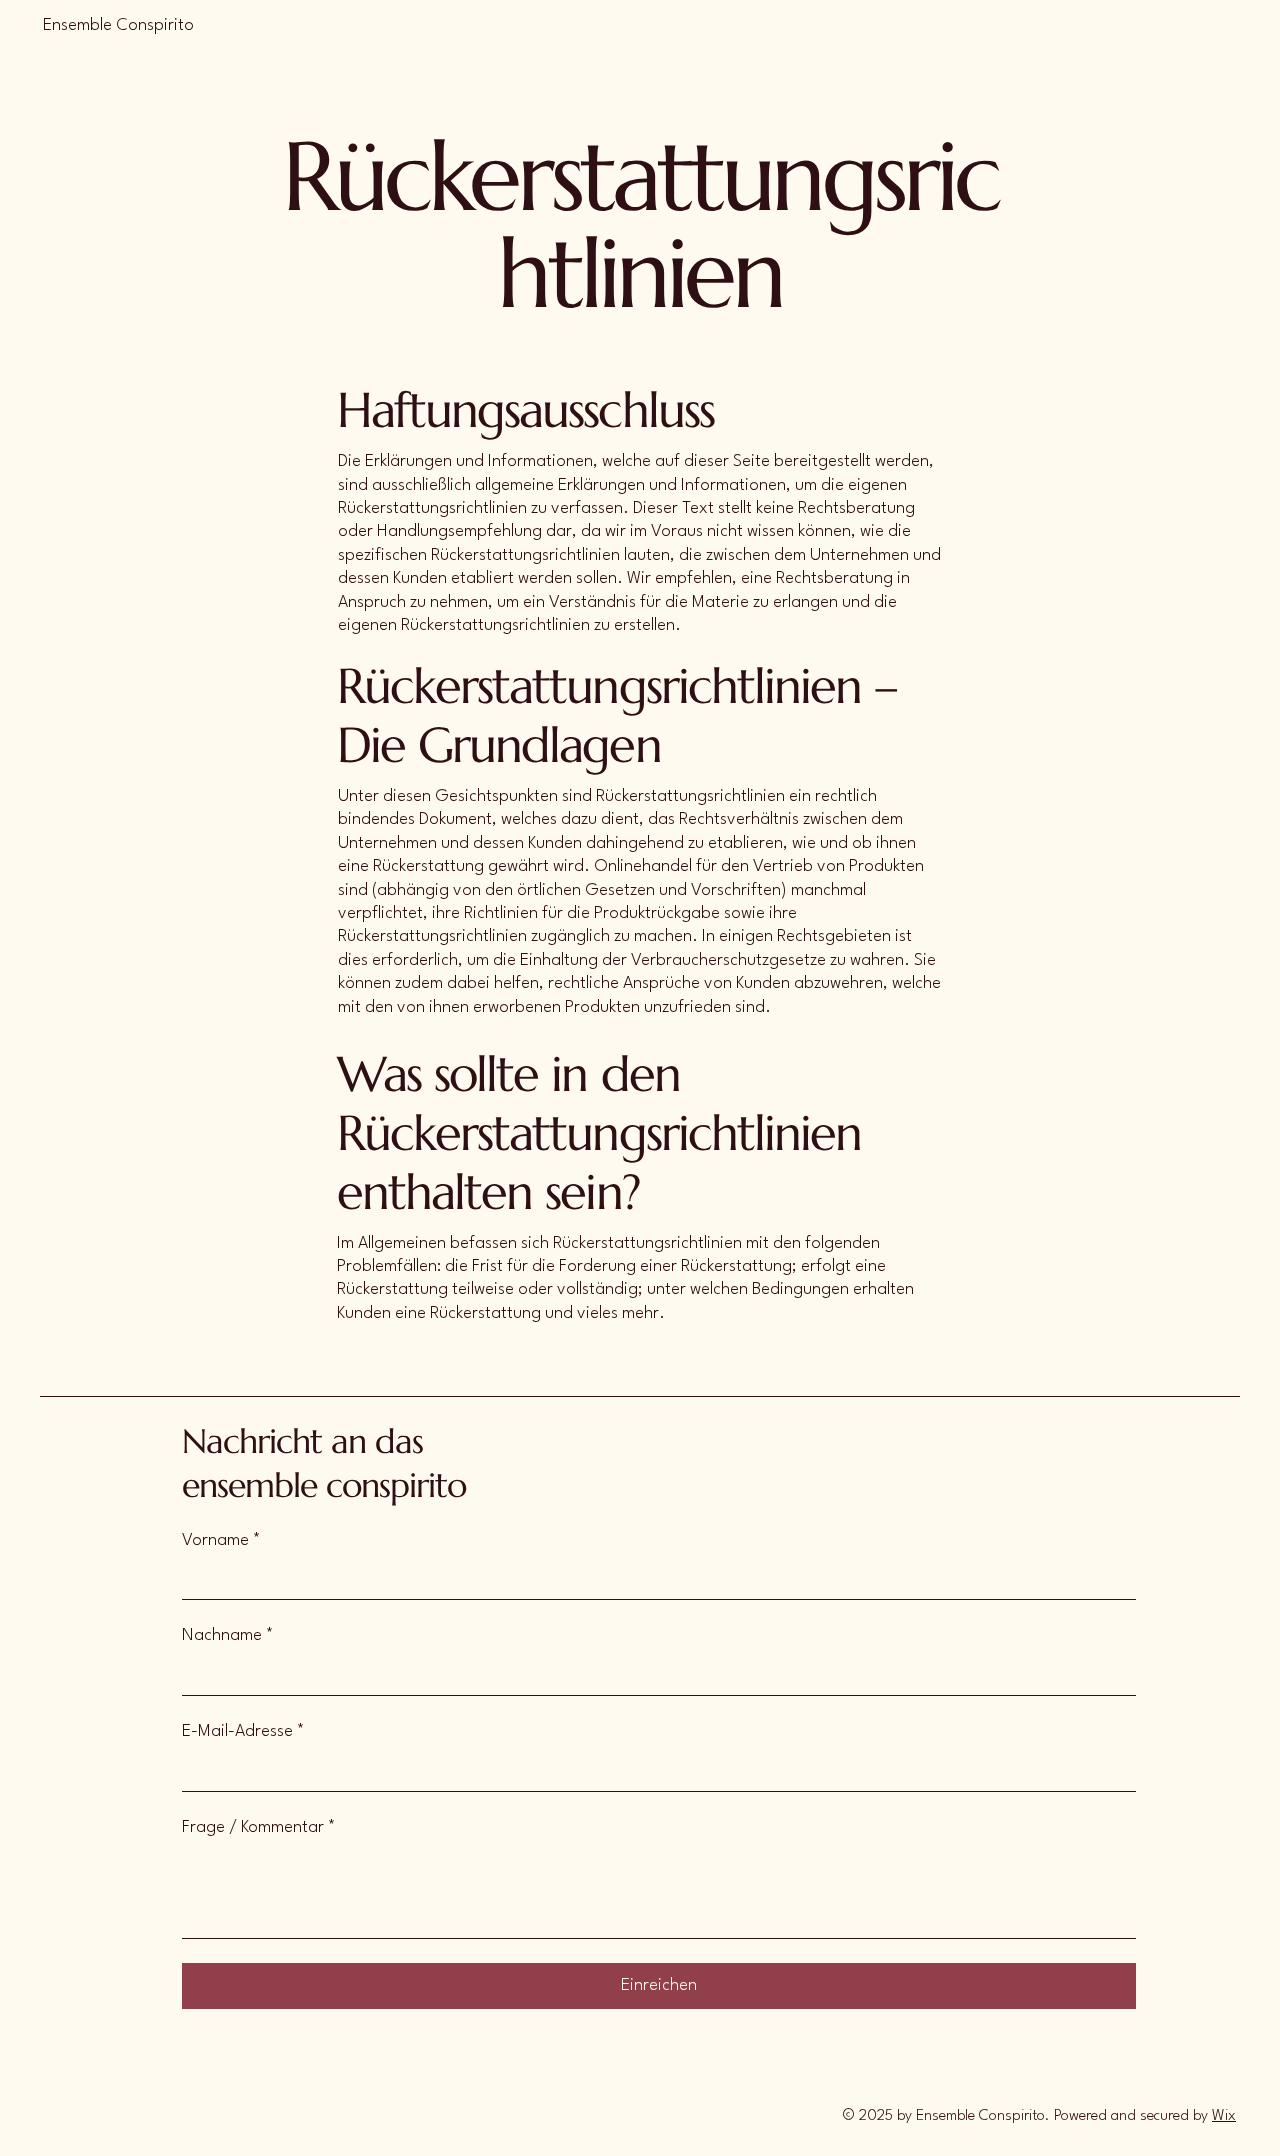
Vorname (221, 1540)
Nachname (228, 1635)
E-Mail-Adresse (243, 1731)
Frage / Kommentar (259, 1827)
